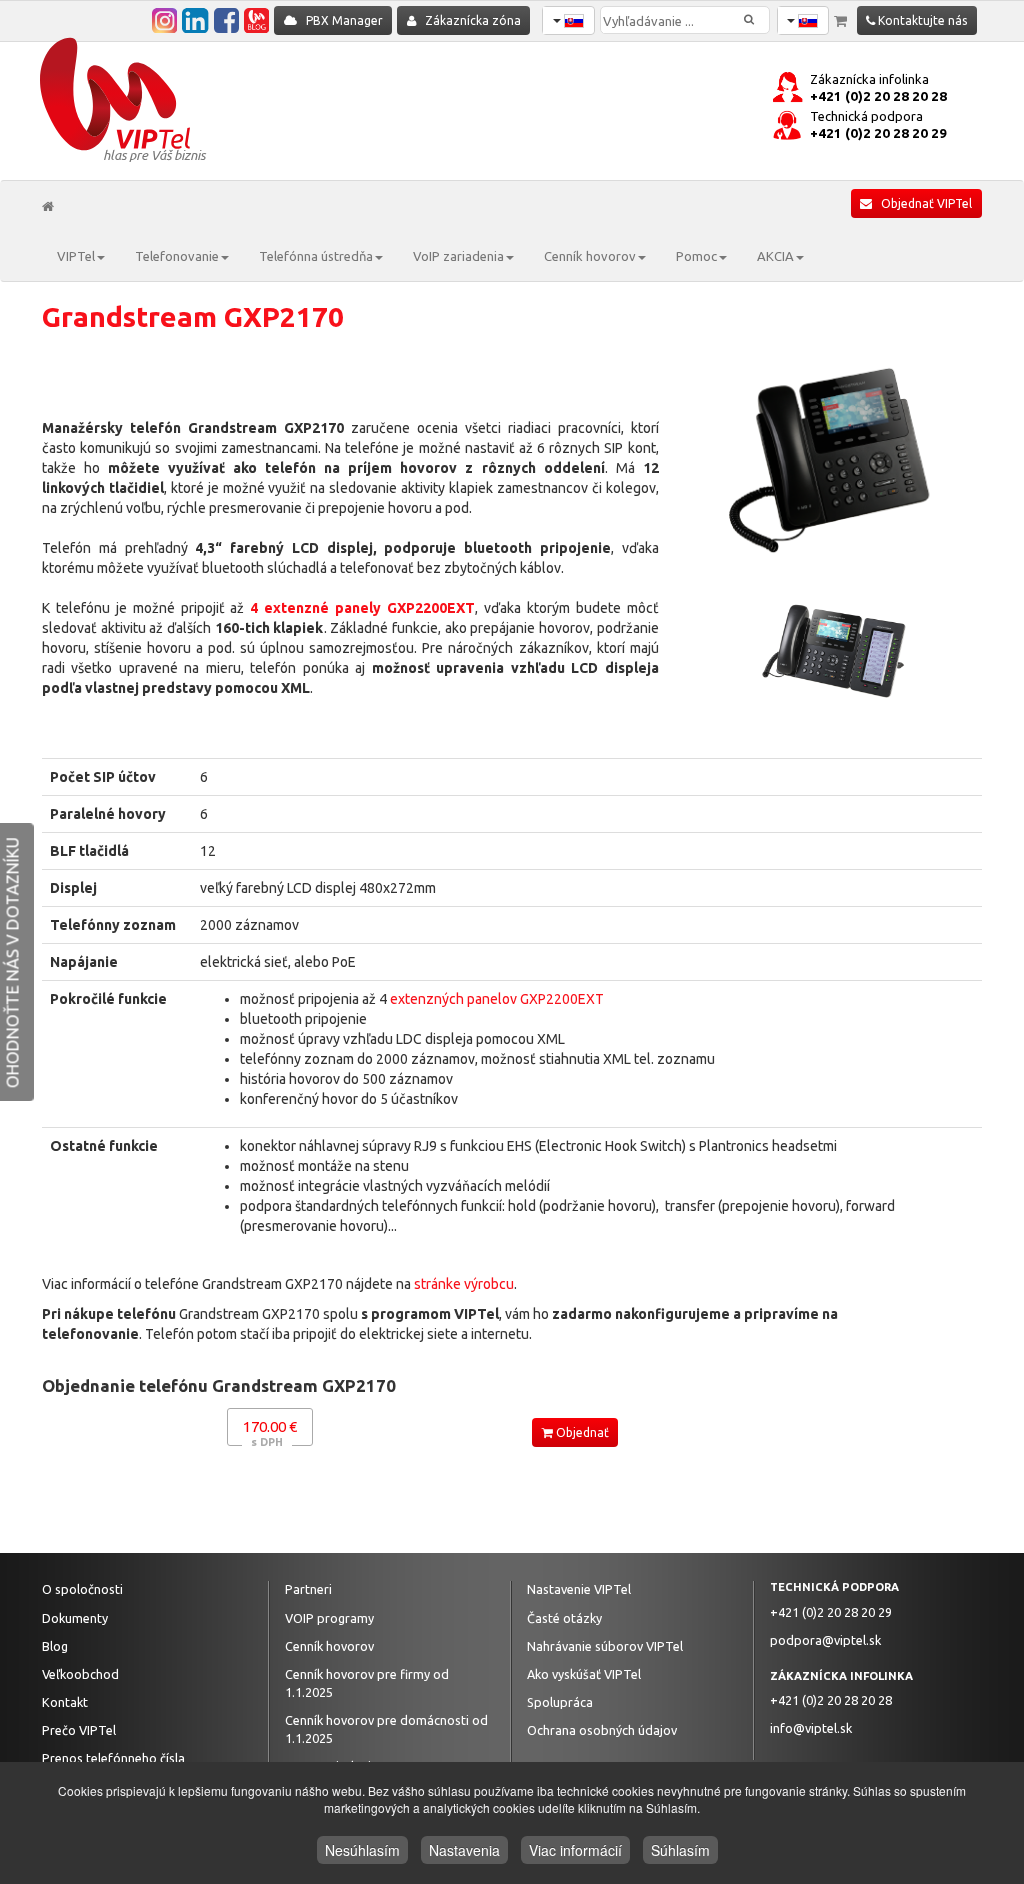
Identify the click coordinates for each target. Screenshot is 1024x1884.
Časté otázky (564, 1618)
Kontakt (65, 1702)
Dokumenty (75, 1618)
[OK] (764, 11)
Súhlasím (680, 1850)
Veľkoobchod (80, 1674)
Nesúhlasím (362, 1850)
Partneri (308, 1589)
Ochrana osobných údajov (602, 1730)
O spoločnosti (82, 1589)
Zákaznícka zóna (468, 20)
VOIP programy (329, 1618)
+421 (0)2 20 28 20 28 (878, 96)
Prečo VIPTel (79, 1730)
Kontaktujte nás (921, 20)
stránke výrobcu (464, 1284)
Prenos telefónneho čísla (113, 1758)
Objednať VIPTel (922, 203)
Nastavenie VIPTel (579, 1589)
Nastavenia (464, 1850)
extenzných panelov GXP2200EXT (497, 999)
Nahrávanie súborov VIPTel (605, 1646)
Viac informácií (575, 1850)
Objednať (581, 1432)
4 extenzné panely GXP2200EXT (362, 608)
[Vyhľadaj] (749, 19)
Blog (55, 1646)
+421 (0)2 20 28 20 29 (878, 133)
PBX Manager (340, 20)
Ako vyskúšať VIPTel (584, 1674)
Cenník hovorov (329, 1646)
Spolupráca (560, 1702)
